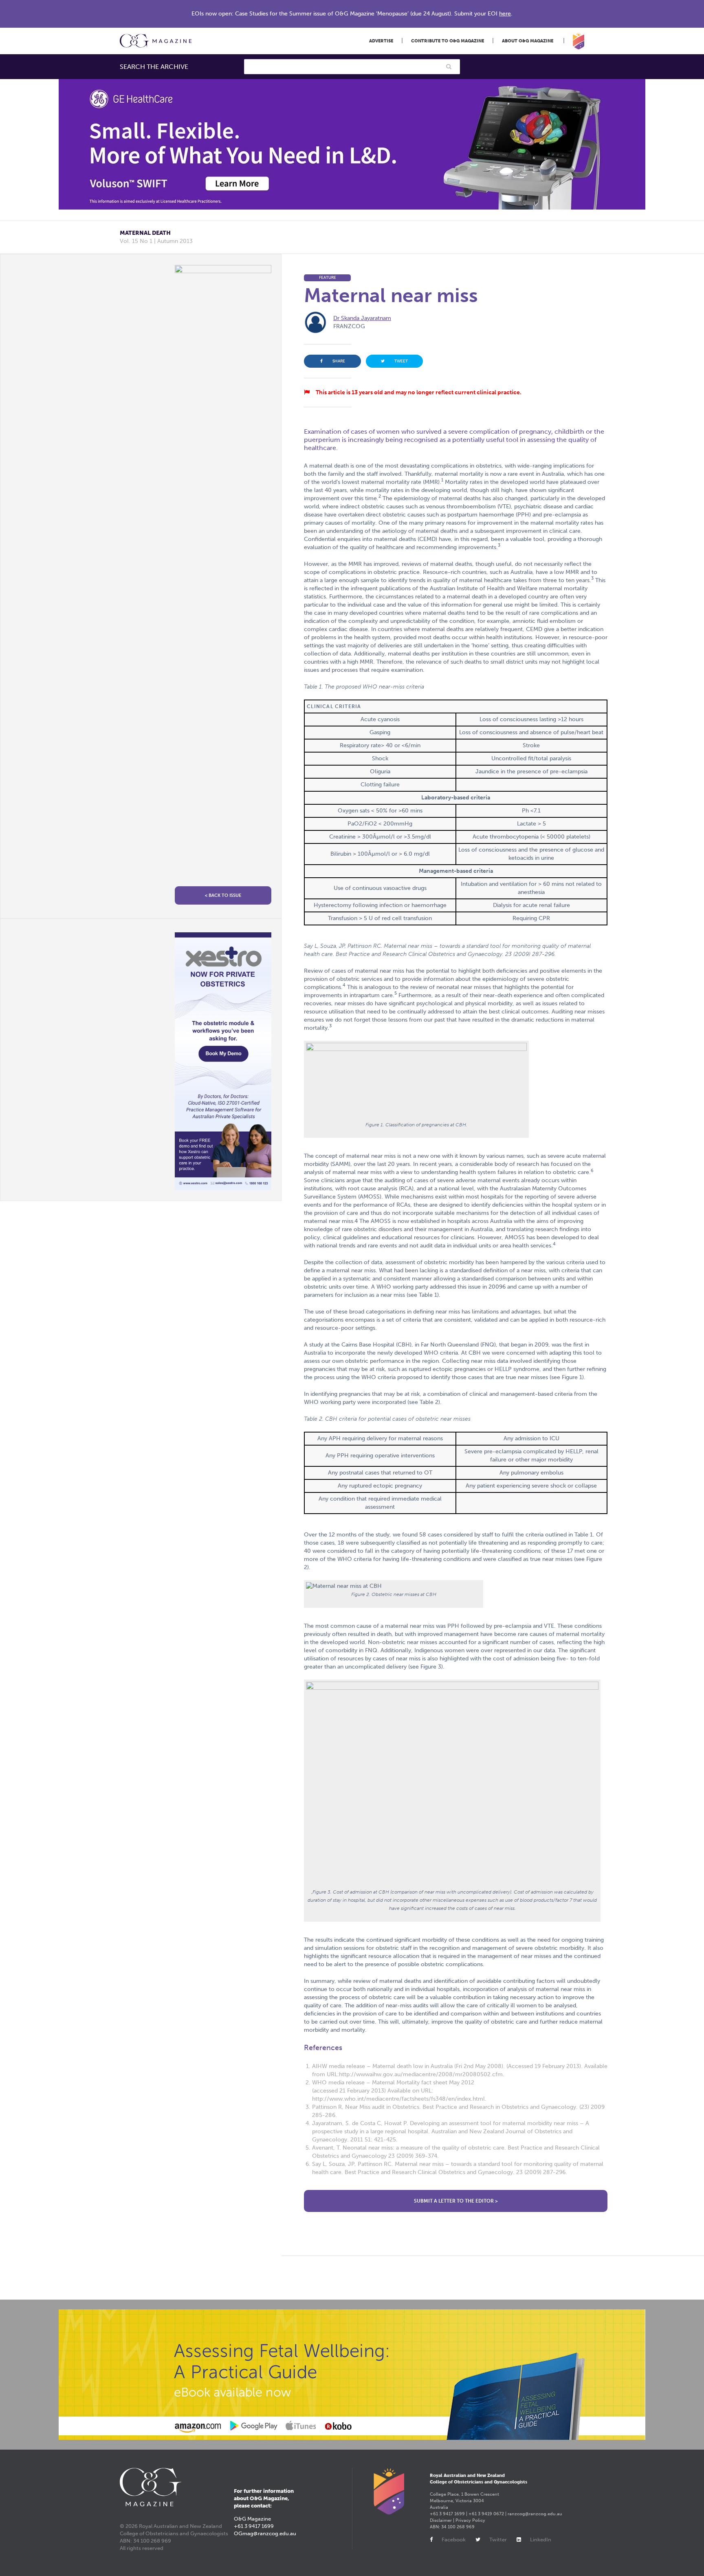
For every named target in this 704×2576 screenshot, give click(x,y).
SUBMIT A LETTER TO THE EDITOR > (456, 2201)
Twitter (498, 2540)
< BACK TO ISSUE (223, 895)
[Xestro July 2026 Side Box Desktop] (223, 1061)
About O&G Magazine (528, 41)
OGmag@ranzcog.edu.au (265, 2533)
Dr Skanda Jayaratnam (362, 318)
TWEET (401, 361)
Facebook (454, 2540)
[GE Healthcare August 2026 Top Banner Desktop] (352, 144)
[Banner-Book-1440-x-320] (352, 2375)
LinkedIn (541, 2540)
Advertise (381, 41)
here (505, 14)
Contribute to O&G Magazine (448, 41)
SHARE (339, 361)
